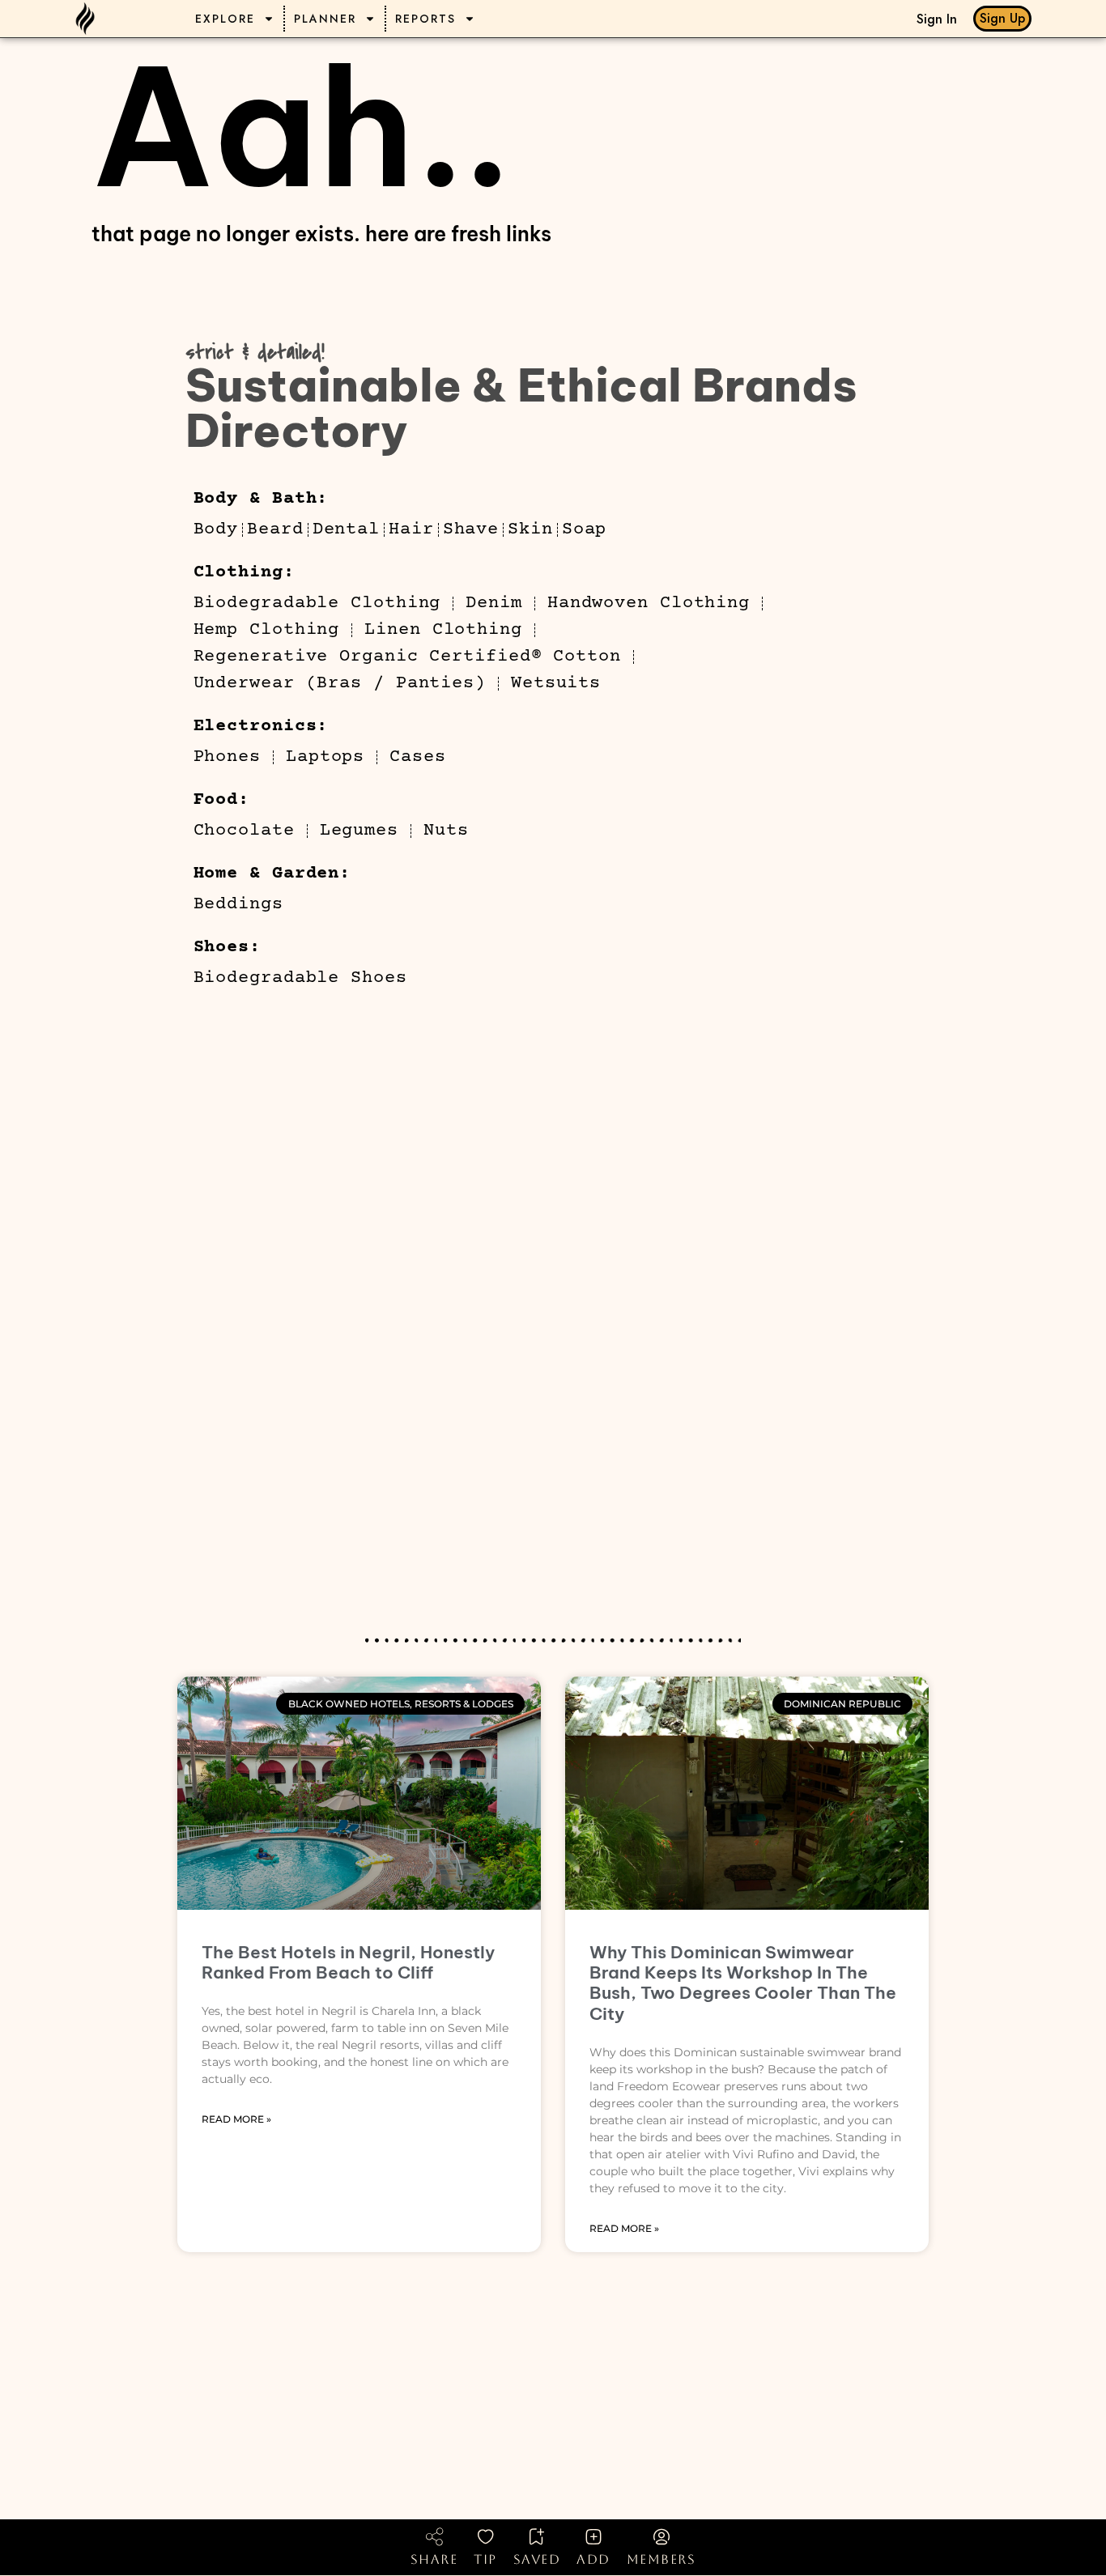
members (661, 2559)
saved (537, 2559)
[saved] (537, 2536)
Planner (325, 19)
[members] (661, 2536)
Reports (425, 19)
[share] (434, 2536)
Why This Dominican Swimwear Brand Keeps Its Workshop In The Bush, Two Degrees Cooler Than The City (743, 1983)
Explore (225, 19)
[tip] (486, 2536)
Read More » (236, 2119)
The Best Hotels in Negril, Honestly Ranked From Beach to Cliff (348, 1962)
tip (485, 2559)
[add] (593, 2536)
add (593, 2559)
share (434, 2559)
